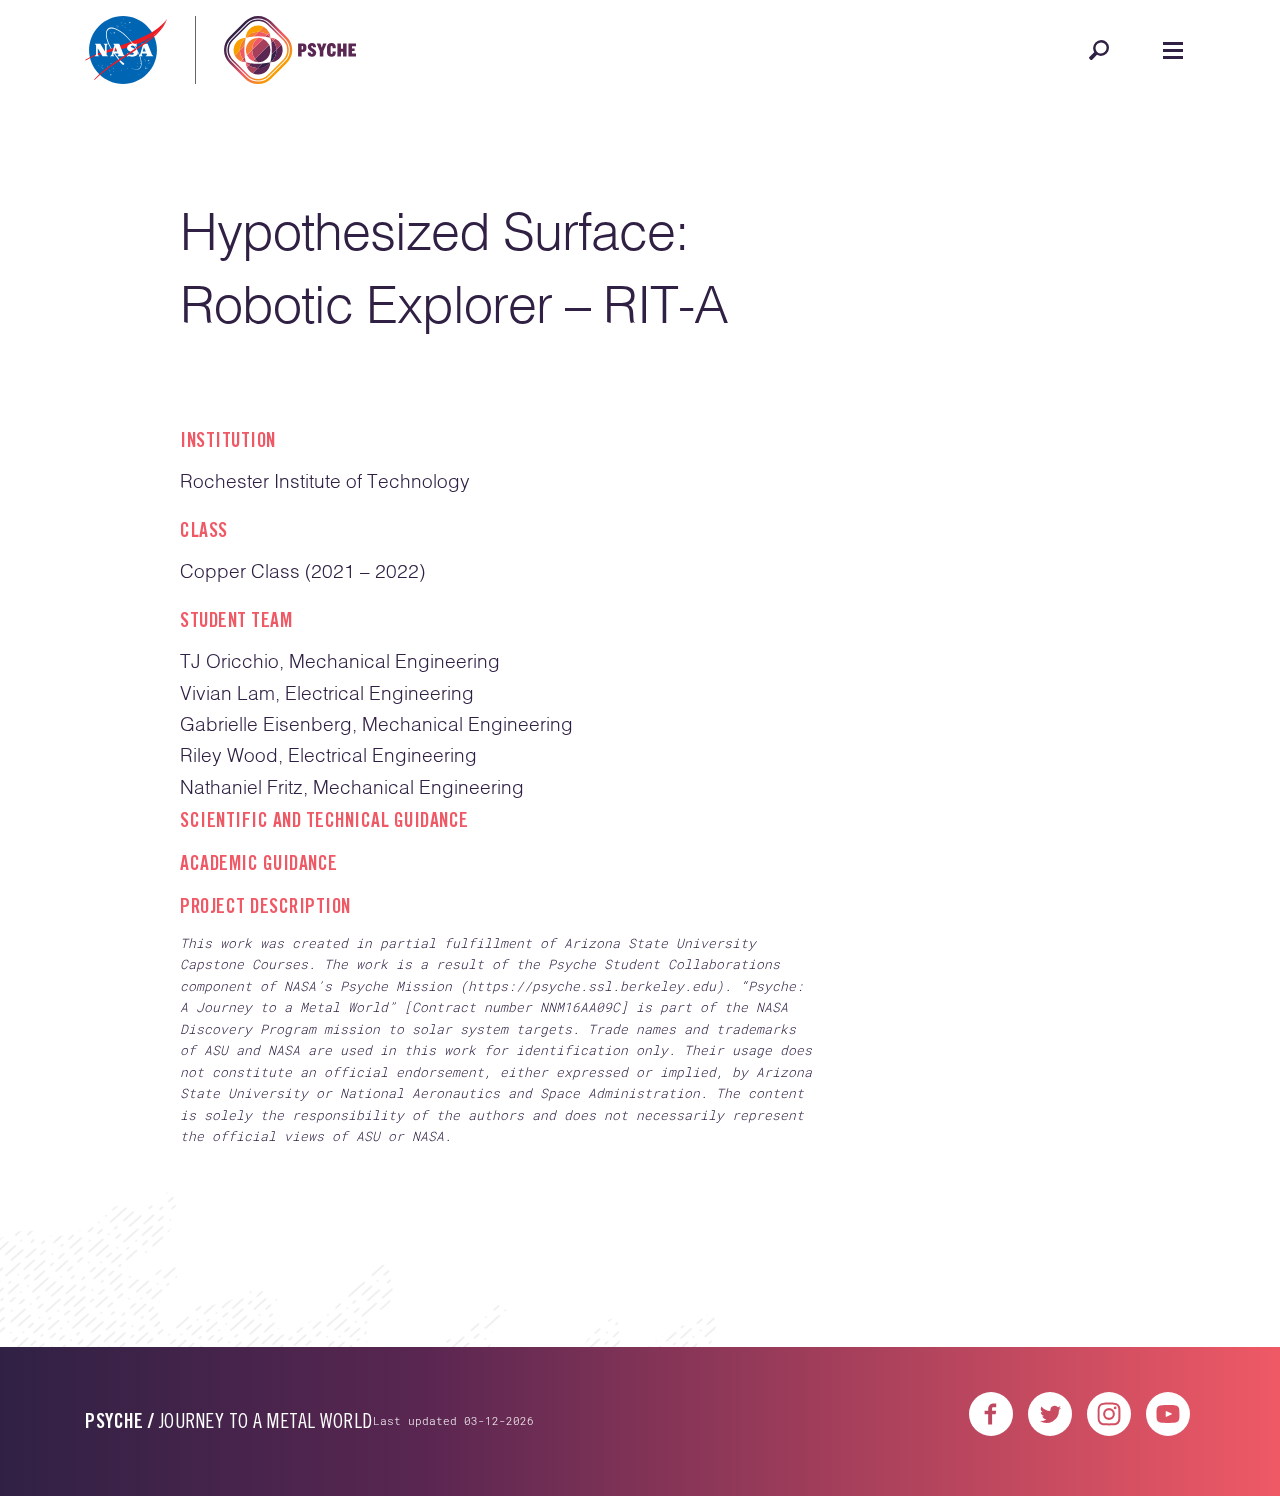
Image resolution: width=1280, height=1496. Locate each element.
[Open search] (1099, 50)
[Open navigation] (1173, 50)
